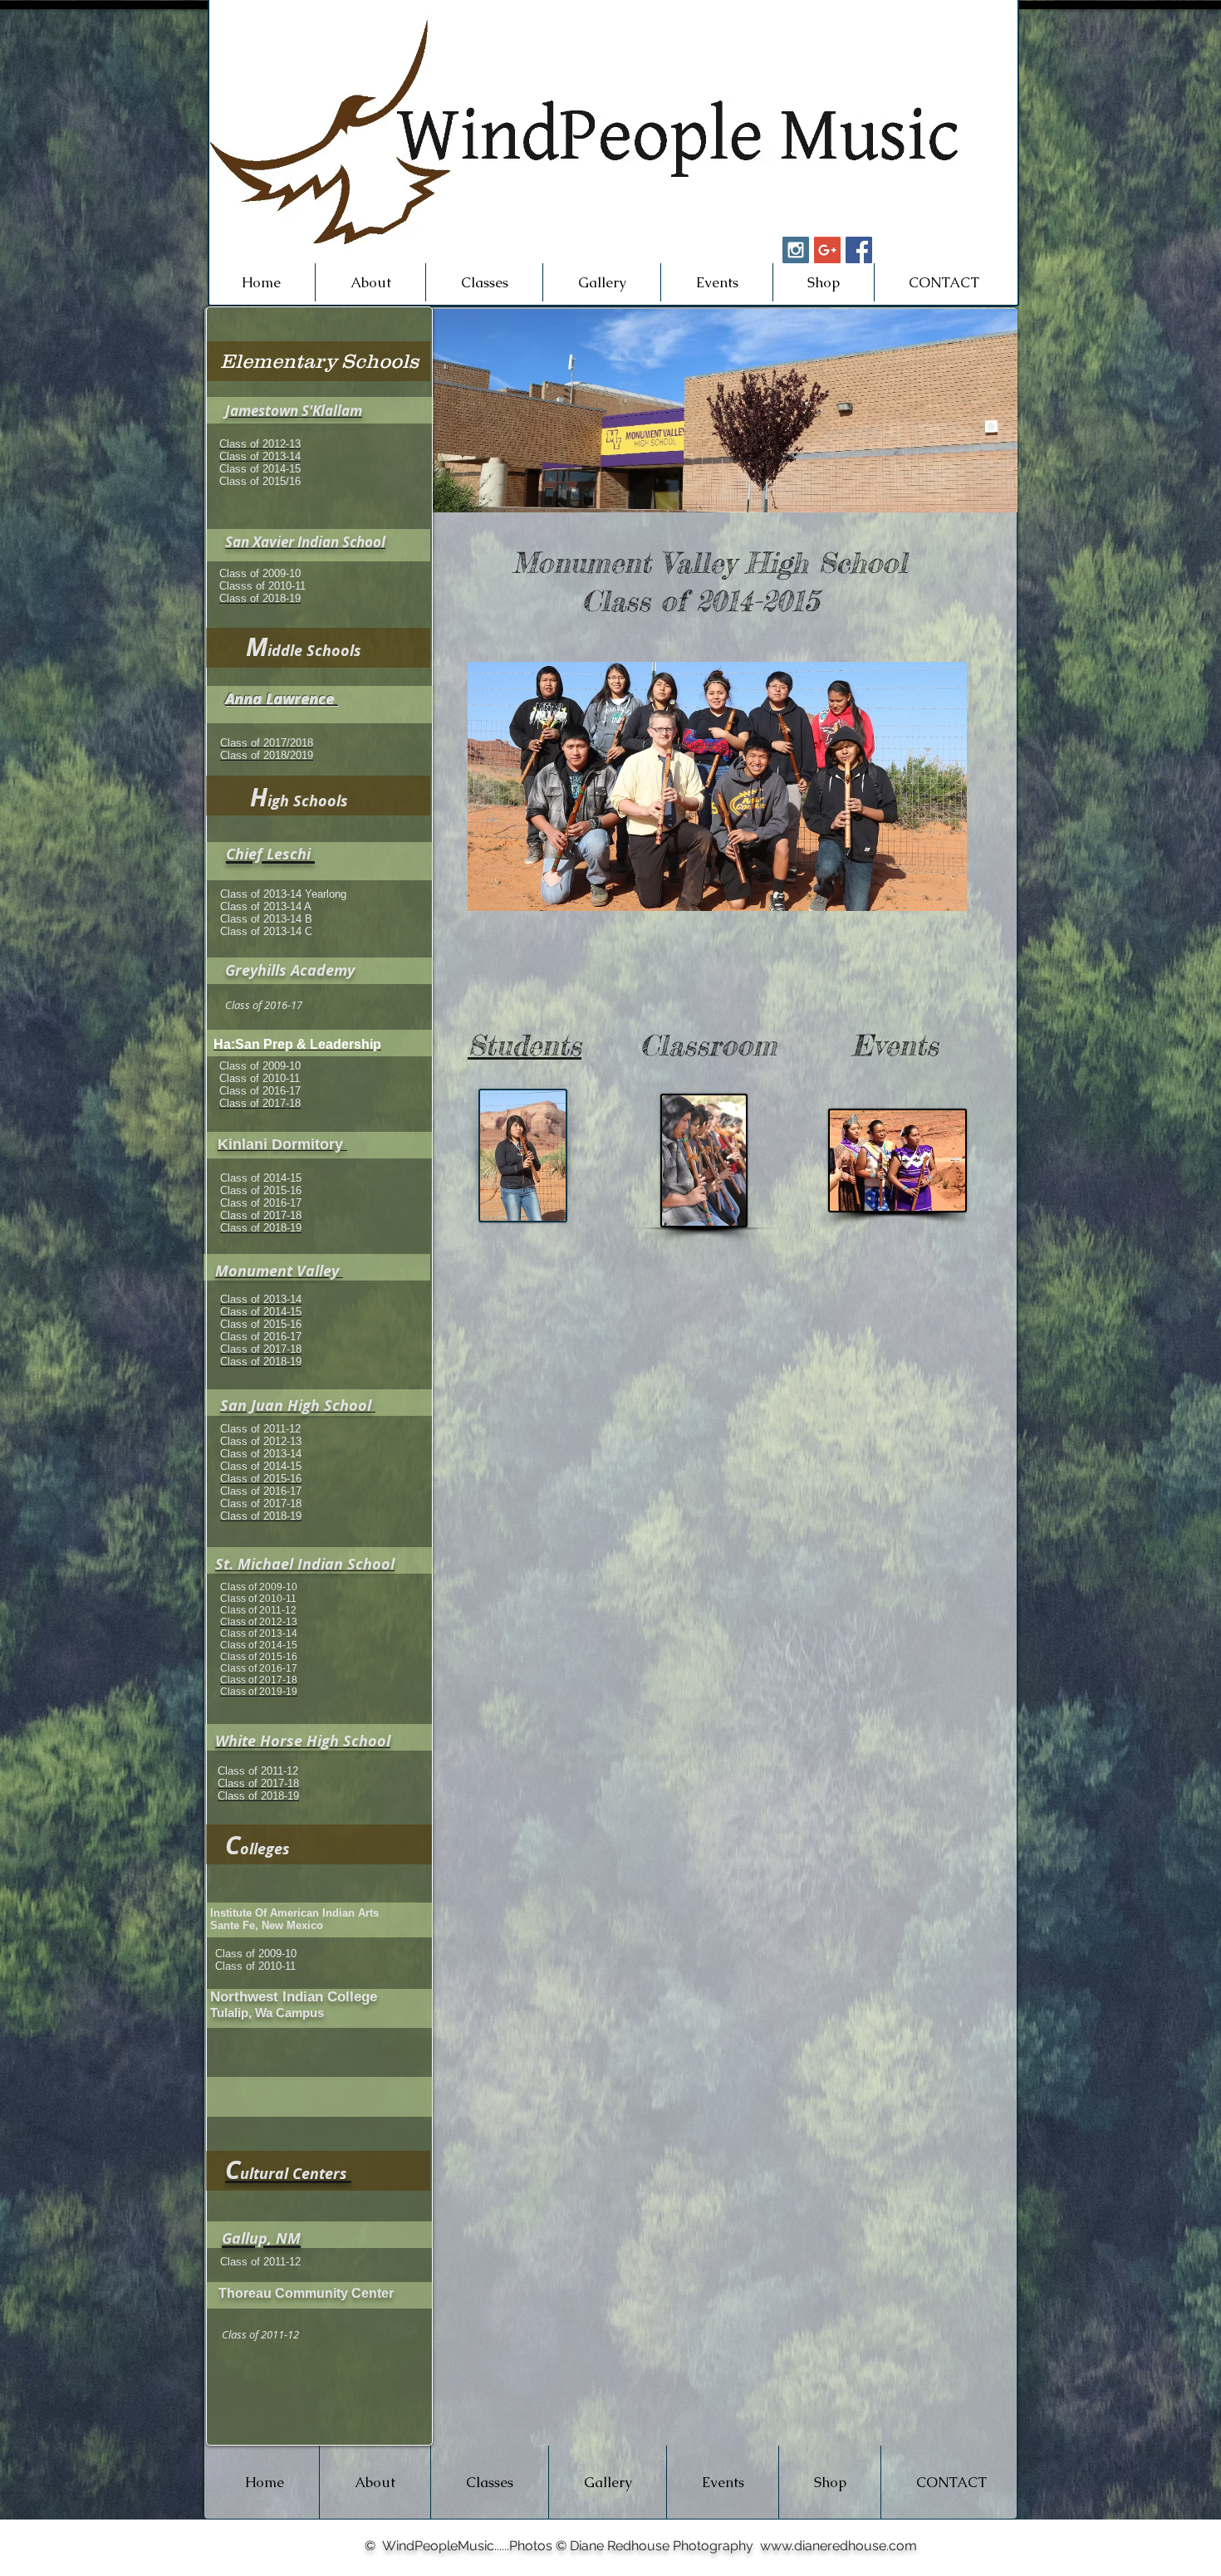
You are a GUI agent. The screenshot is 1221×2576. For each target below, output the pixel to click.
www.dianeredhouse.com (839, 2546)
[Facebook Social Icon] (859, 250)
